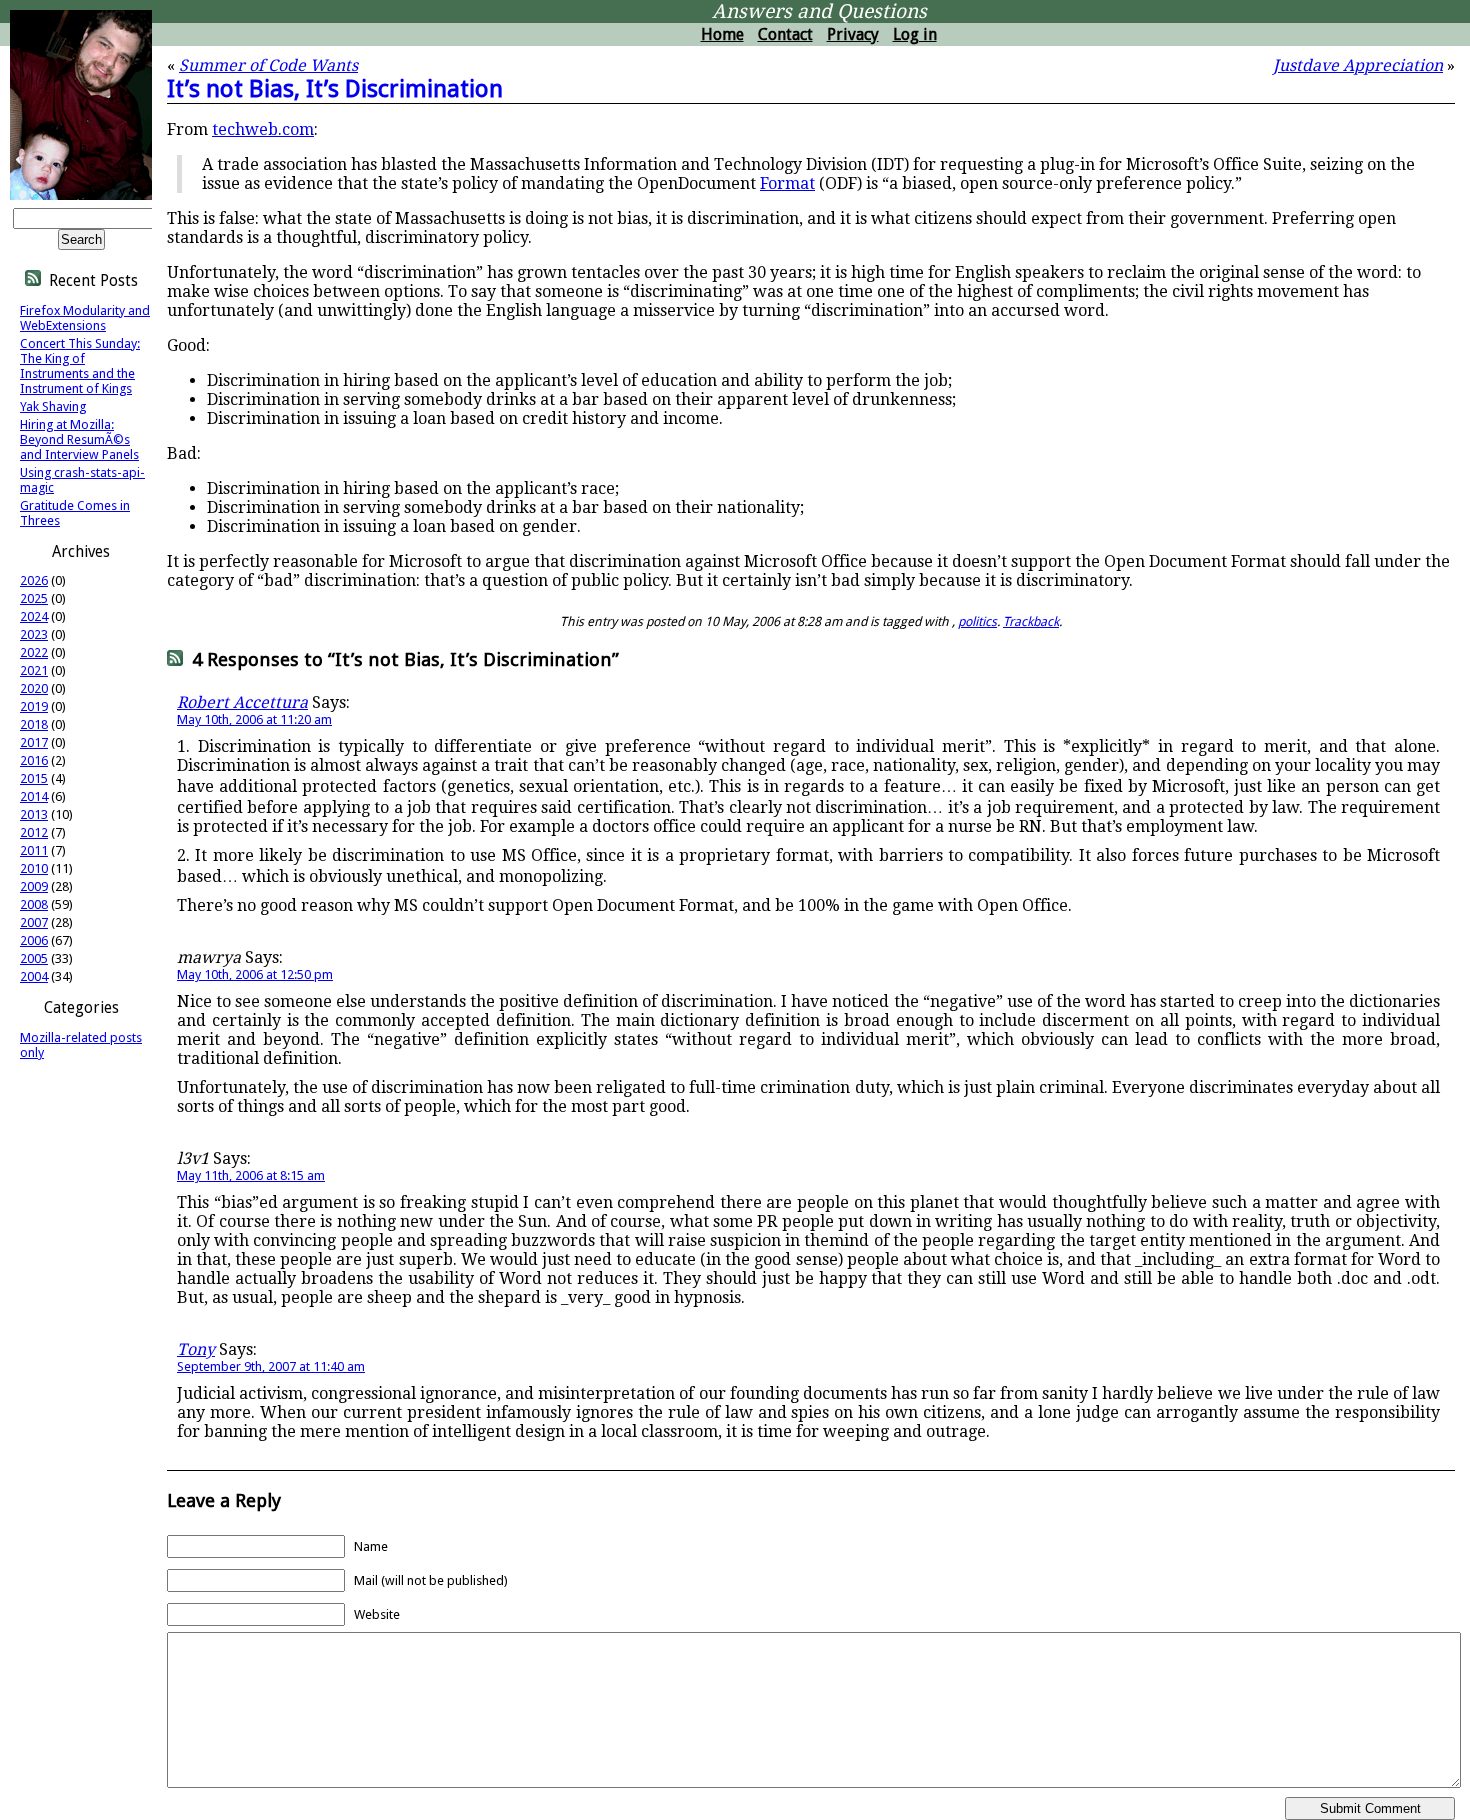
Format (787, 183)
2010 (34, 868)
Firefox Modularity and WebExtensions (85, 318)
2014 (34, 796)
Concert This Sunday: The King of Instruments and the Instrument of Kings (80, 366)
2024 (34, 616)
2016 (34, 760)
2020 (34, 688)
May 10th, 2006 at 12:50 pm (255, 974)
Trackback (1031, 621)
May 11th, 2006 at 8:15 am (251, 1175)
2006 (34, 940)
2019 (34, 706)
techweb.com (263, 129)
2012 (34, 832)
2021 (34, 670)
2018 (34, 724)
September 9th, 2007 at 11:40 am (271, 1366)
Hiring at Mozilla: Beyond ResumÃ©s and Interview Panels (79, 439)
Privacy (853, 34)
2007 (34, 922)
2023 (34, 634)
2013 (34, 814)
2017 (34, 742)
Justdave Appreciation (1358, 65)
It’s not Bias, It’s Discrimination (335, 89)
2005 (34, 958)
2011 (34, 850)
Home (722, 34)
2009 (34, 886)
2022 (34, 652)
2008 (34, 904)
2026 (34, 580)
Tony (196, 1349)
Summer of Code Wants (268, 65)
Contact (785, 34)
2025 (34, 598)
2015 (34, 778)
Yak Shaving (53, 406)
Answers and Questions (819, 11)
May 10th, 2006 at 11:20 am (254, 719)
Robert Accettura (242, 702)
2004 (34, 976)
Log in (915, 34)
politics (977, 621)
